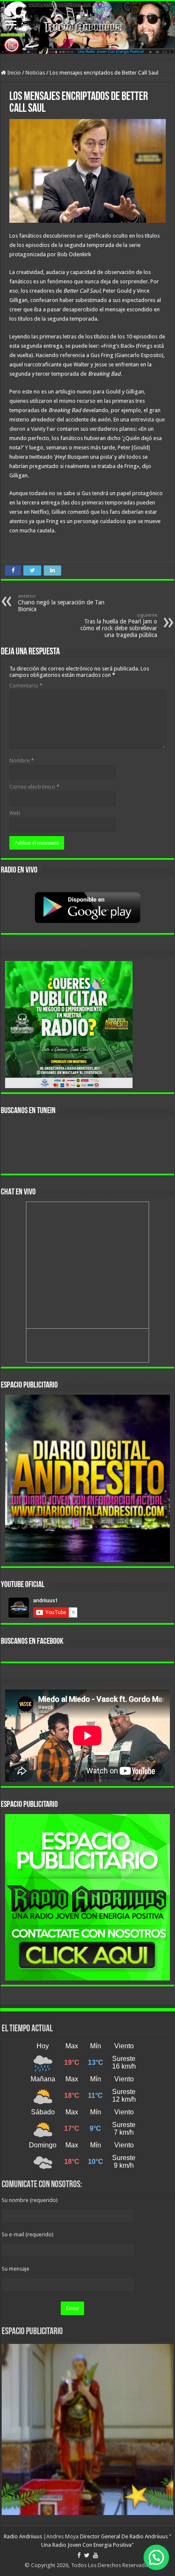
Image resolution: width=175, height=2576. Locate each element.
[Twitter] (87, 2555)
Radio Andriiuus (23, 2536)
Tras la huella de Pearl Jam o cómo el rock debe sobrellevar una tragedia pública (119, 625)
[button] (156, 2557)
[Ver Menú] (11, 22)
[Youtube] (96, 2555)
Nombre (22, 760)
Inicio (13, 73)
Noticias (35, 73)
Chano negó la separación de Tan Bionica (61, 603)
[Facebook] (79, 2555)
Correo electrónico (34, 787)
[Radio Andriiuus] (87, 28)
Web (15, 813)
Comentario (26, 686)
